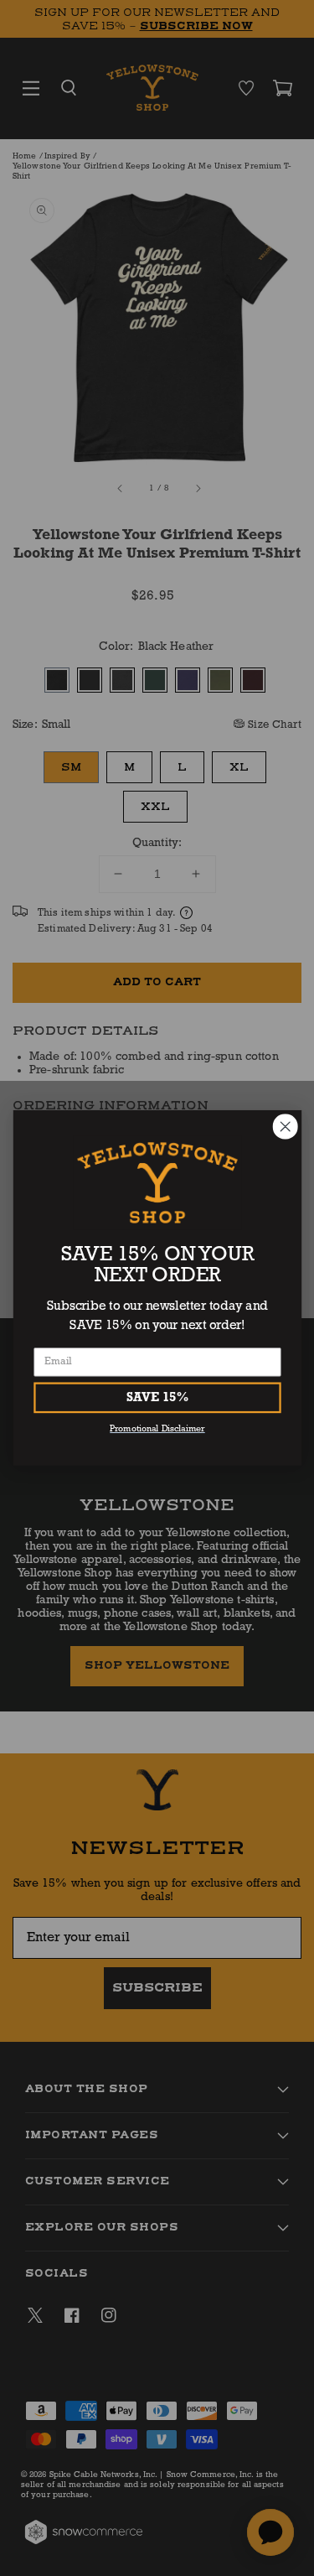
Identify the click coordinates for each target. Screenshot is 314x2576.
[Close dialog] (285, 1127)
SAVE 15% (157, 1397)
